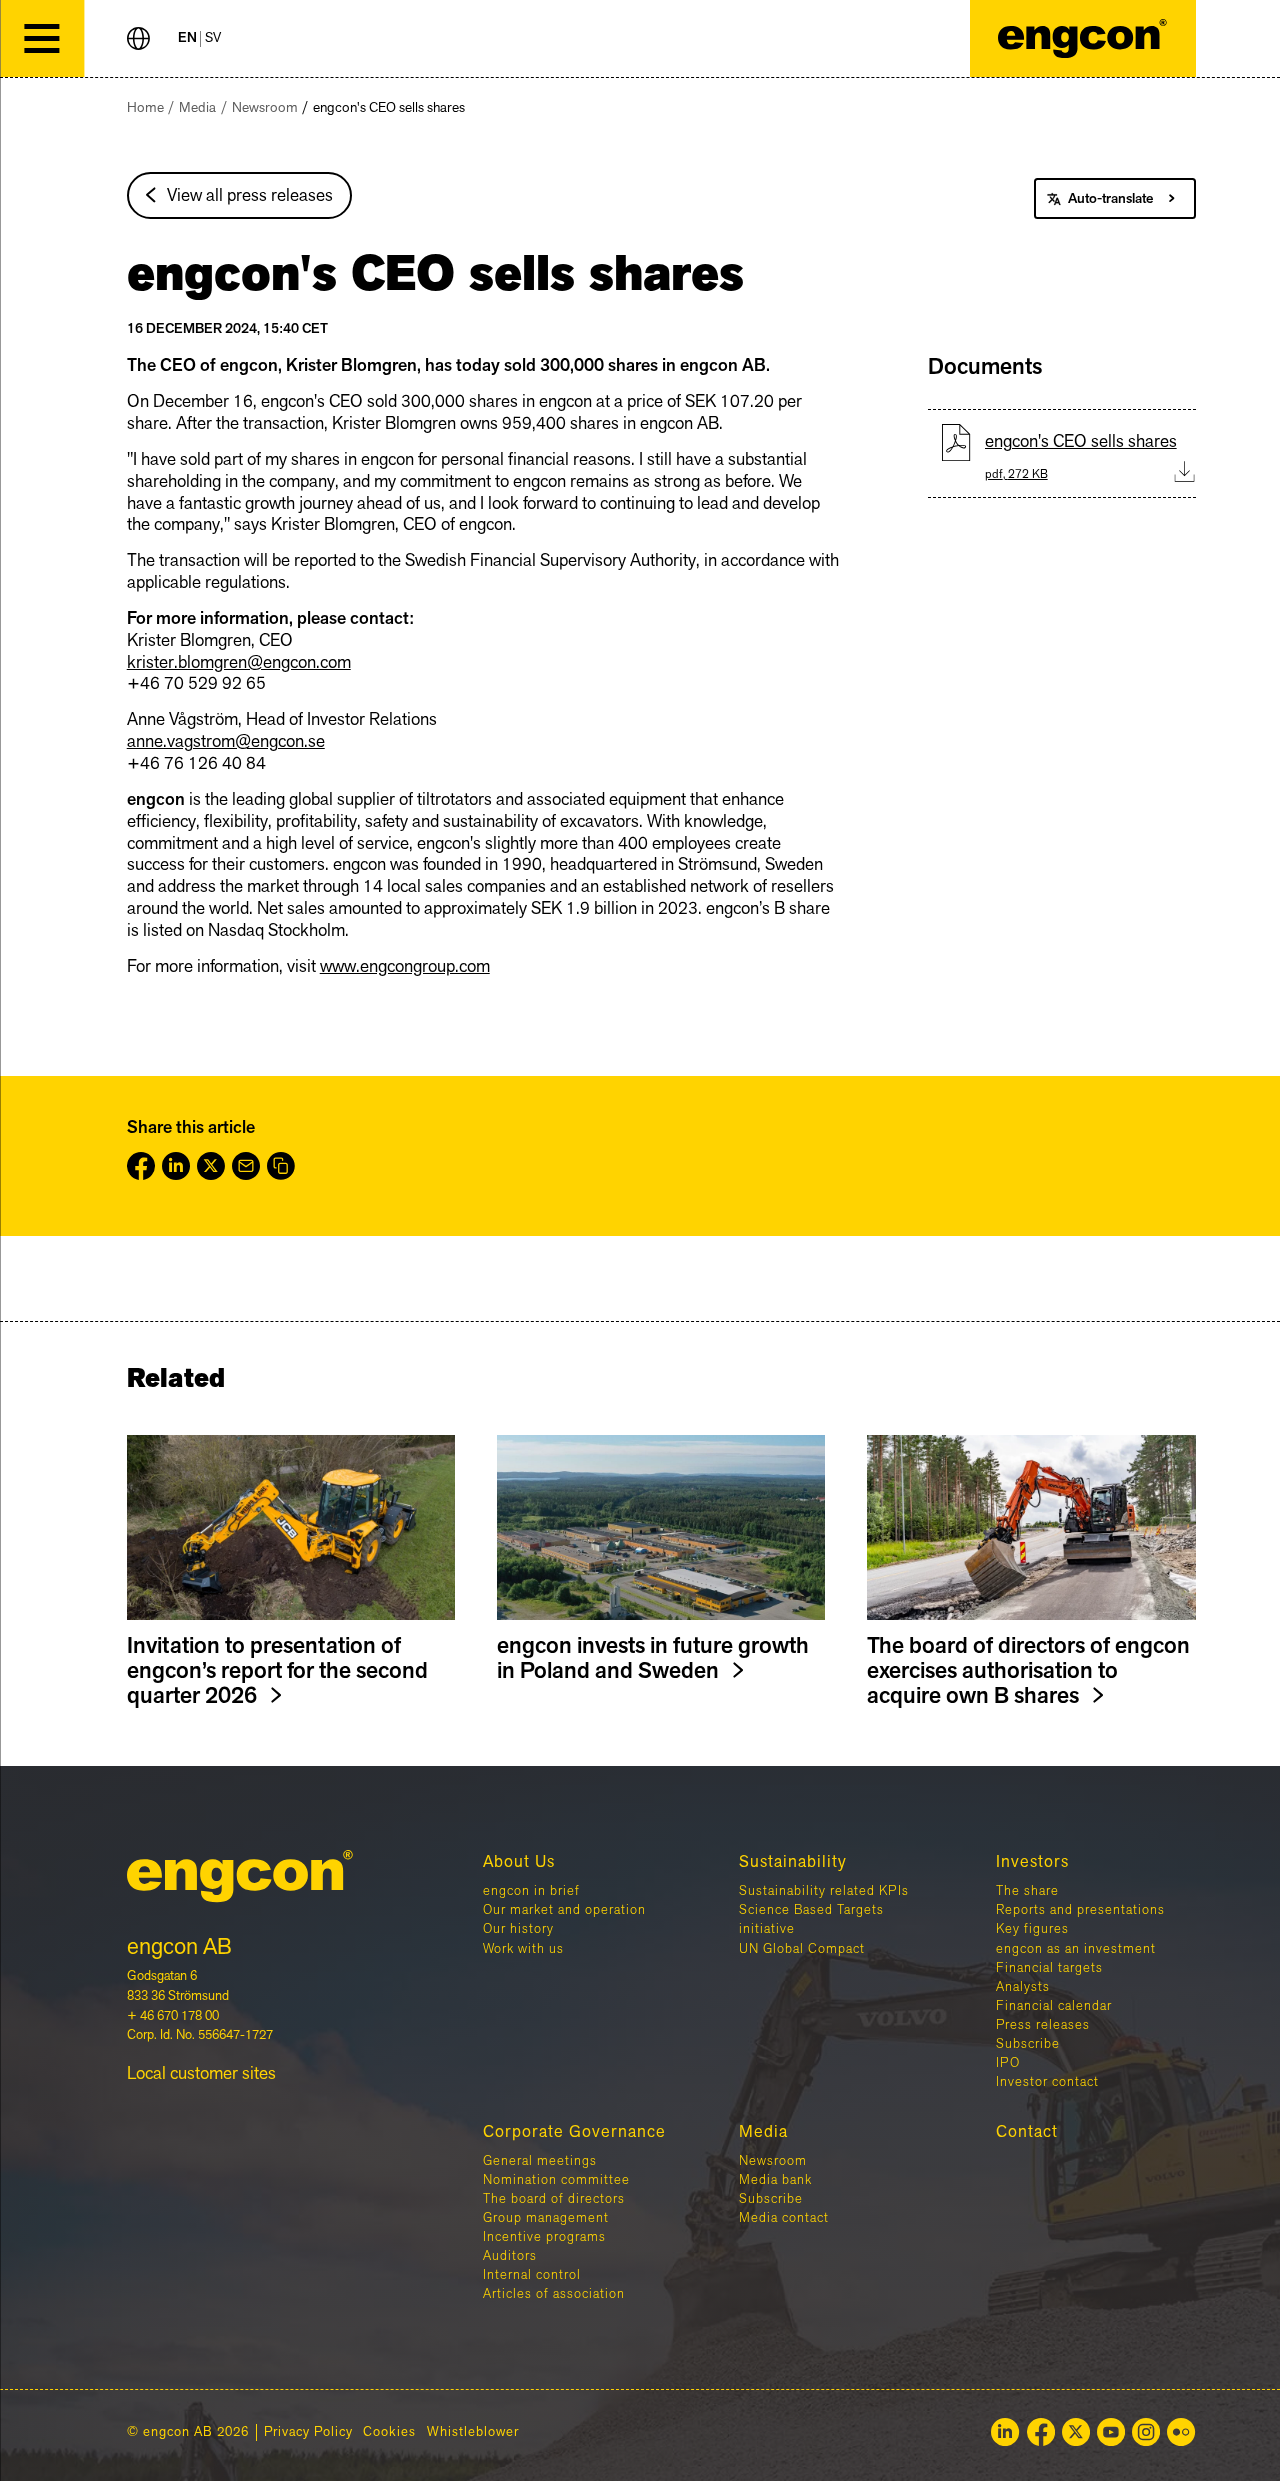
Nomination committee (556, 2180)
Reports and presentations (1080, 1910)
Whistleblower (473, 2432)
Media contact (784, 2218)
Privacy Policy (308, 2432)
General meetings (540, 2161)
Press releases (1043, 2025)
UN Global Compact (802, 1949)
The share (1027, 1891)
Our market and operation (564, 1910)
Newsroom (265, 107)
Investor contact (1047, 2082)
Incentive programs (544, 2237)
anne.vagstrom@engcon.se (226, 741)
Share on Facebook (141, 1166)
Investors (1032, 1862)
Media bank (775, 2180)
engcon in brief (531, 1891)
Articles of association (554, 2294)
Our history (518, 1929)
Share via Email (246, 1166)
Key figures (1032, 1929)
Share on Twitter (211, 1166)
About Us (519, 1862)
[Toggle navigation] (42, 38)
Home (145, 107)
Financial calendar (1054, 2006)
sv (213, 38)
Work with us (523, 1949)
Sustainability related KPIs (824, 1891)
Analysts (1023, 1987)
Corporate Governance (574, 2132)
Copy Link (281, 1166)
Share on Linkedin (176, 1166)
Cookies (389, 2432)
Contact (1027, 2132)
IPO (1008, 2063)
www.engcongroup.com (405, 966)
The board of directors (554, 2199)
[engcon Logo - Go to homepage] (1082, 38)
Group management (546, 2218)
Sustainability (793, 1862)
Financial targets (1049, 1968)
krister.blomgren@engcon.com (239, 662)
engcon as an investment (1076, 1949)
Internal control (532, 2275)
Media (197, 107)
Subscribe (1028, 2044)
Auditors (510, 2256)
